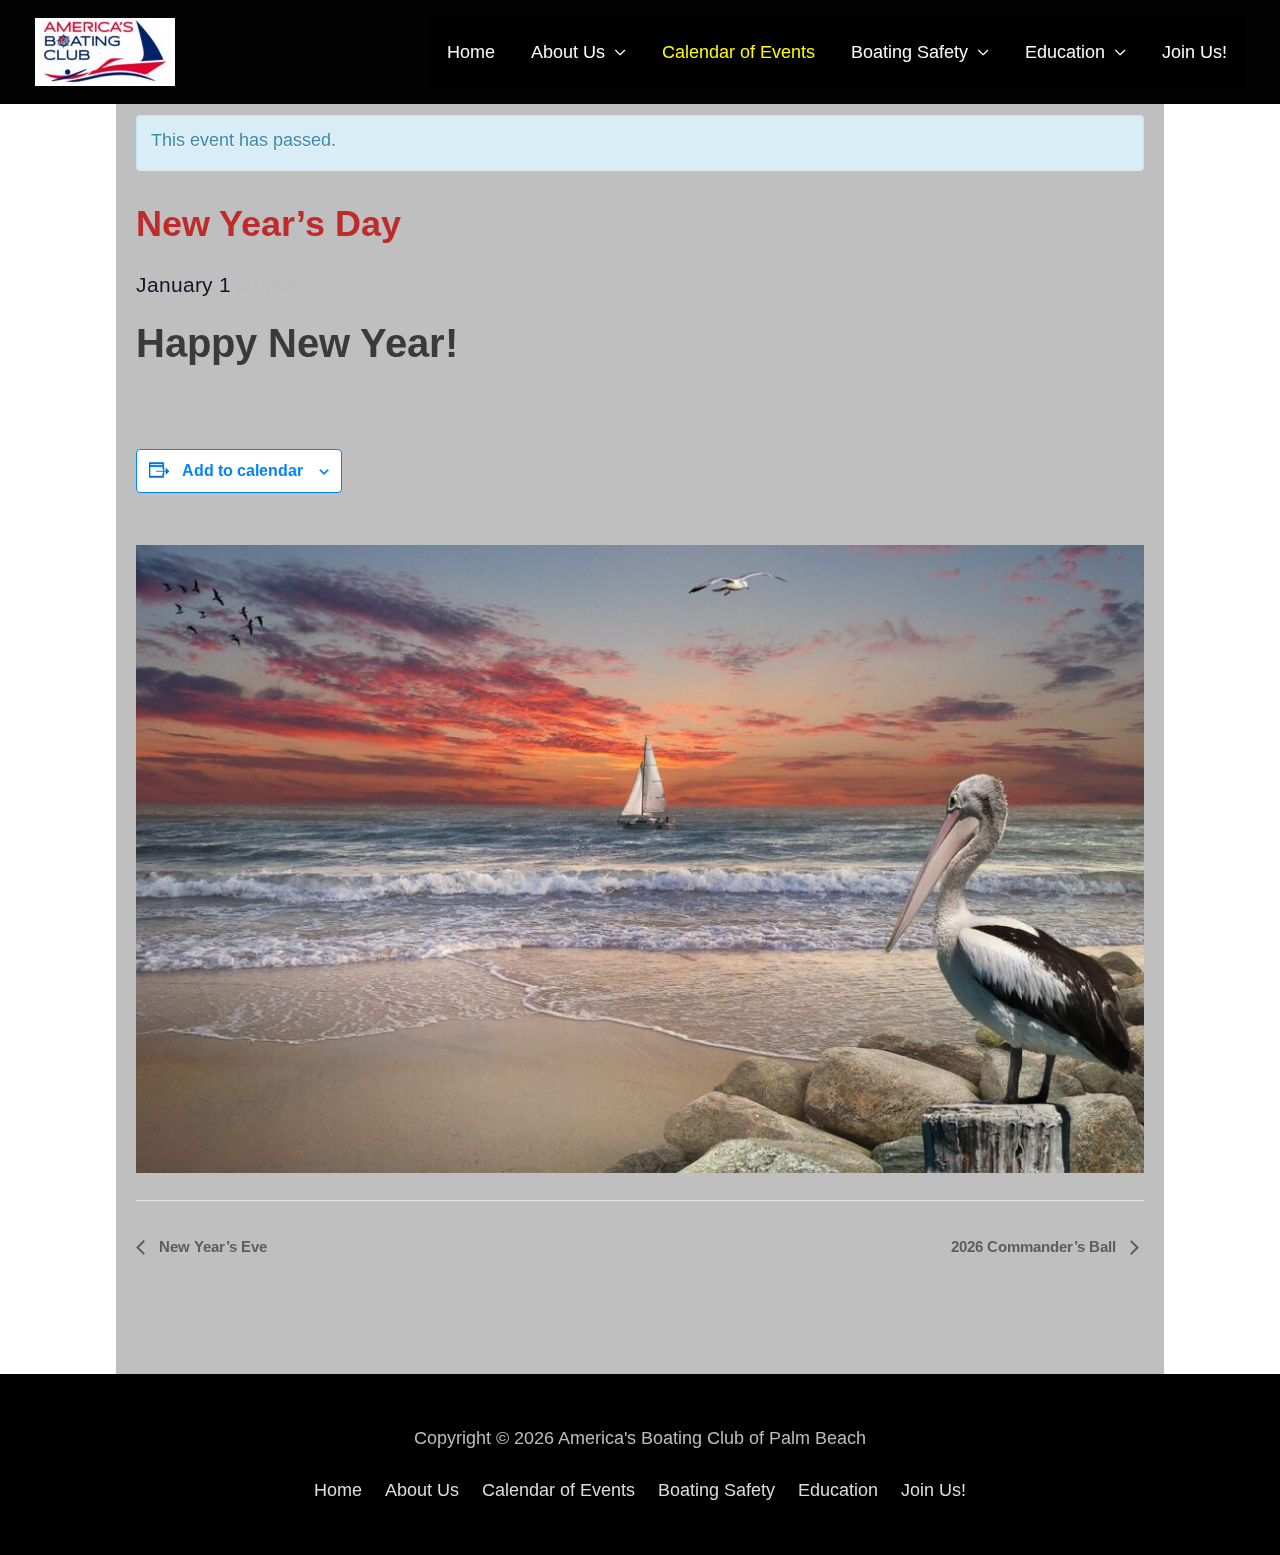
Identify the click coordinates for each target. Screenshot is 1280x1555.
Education (1065, 52)
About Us (568, 52)
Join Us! (1194, 52)
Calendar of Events (738, 52)
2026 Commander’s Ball (1035, 1246)
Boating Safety (909, 52)
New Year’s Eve (211, 1246)
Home (471, 52)
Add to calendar (242, 470)
